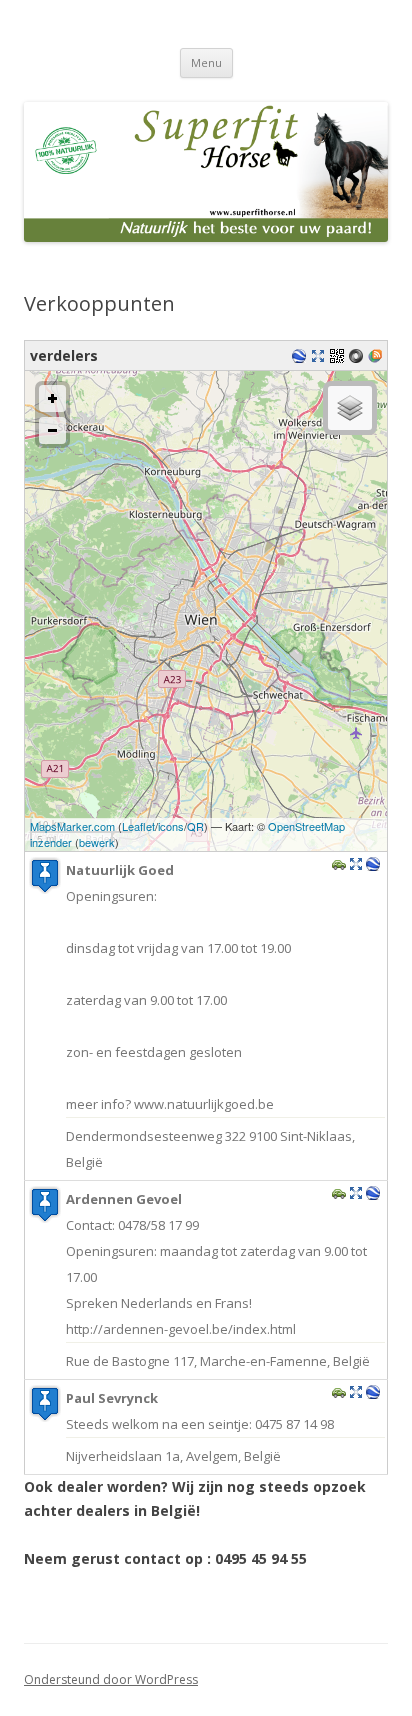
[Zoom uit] (52, 430)
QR (195, 826)
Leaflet (138, 826)
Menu (206, 62)
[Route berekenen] (339, 866)
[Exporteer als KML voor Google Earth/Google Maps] (301, 357)
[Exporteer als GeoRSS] (377, 357)
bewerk (97, 842)
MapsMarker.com (72, 826)
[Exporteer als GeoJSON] (358, 357)
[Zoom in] (52, 398)
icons (171, 826)
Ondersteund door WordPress (111, 1679)
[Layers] (350, 408)
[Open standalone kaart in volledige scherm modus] (320, 357)
